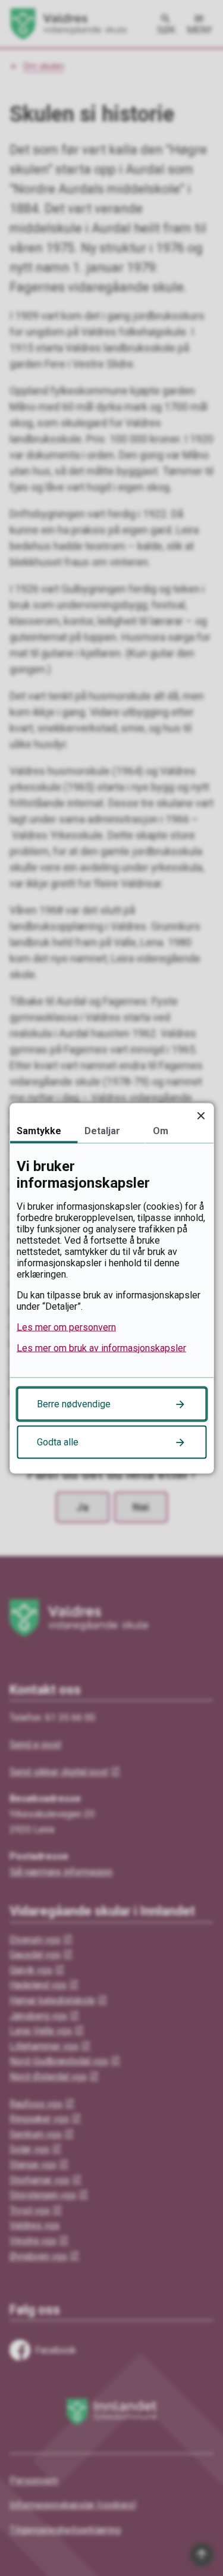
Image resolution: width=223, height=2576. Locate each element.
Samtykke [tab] (39, 1130)
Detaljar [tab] (102, 1130)
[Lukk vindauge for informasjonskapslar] (201, 1115)
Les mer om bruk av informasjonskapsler (101, 1348)
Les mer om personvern (66, 1327)
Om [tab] (161, 1130)
